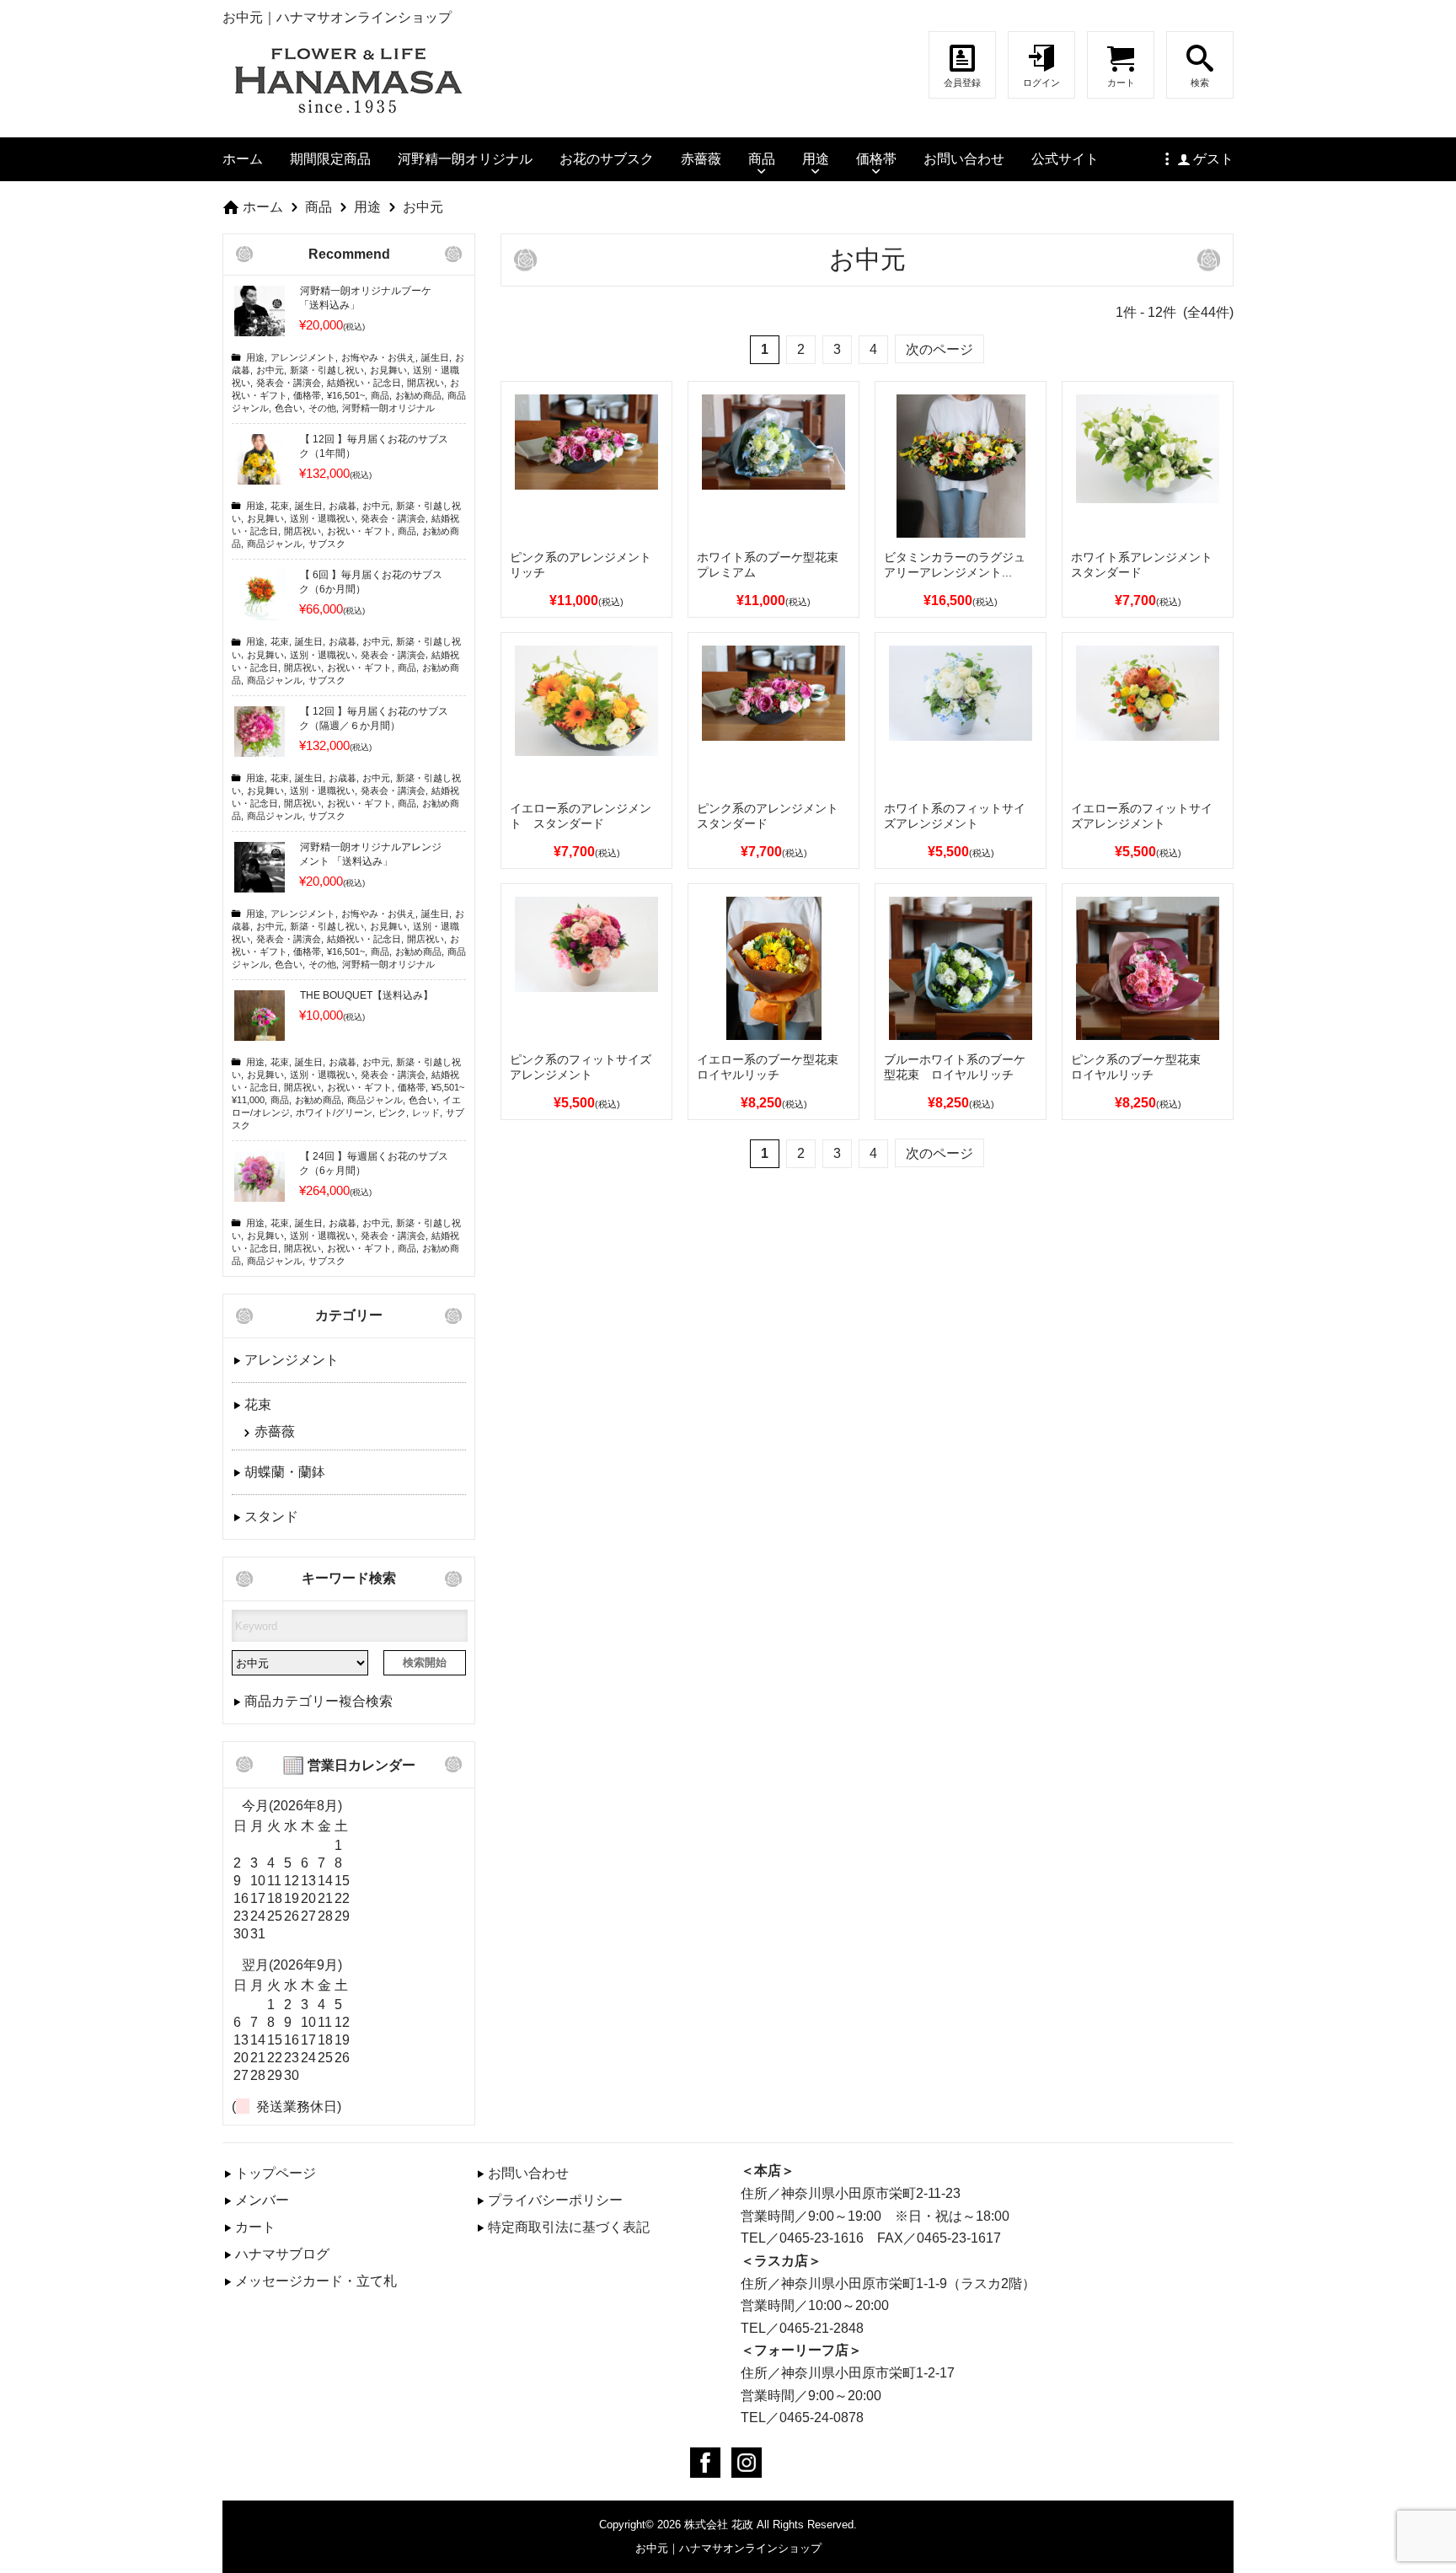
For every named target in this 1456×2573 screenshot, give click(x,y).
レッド (426, 1112)
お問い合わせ (964, 158)
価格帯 (876, 158)
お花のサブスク (607, 158)
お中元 (423, 206)
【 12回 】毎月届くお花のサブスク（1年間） (374, 446)
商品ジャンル (275, 544)
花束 (280, 506)
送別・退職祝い (322, 518)
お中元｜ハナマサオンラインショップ (728, 2548)
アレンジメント (303, 357)
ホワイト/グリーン (334, 1112)
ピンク (392, 1112)
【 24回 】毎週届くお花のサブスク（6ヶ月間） (374, 1163)
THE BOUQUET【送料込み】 (367, 995)
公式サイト (1065, 158)
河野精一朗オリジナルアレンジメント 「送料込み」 (370, 854)
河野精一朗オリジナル (465, 158)
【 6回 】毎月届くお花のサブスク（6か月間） (371, 582)
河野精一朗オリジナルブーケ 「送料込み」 (365, 298)
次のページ (939, 349)
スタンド (271, 1516)
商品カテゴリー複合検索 (318, 1701)
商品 (762, 158)
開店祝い (426, 383)
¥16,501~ (346, 395)
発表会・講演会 (289, 383)
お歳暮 (343, 506)
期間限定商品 (330, 158)
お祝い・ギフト (359, 531)
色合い (289, 408)
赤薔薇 (701, 158)
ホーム (243, 158)
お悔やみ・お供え (378, 357)
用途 (816, 158)
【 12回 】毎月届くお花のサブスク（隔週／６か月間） (374, 718)
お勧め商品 (418, 395)
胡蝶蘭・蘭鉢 (285, 1471)
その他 (322, 408)
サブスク (327, 544)
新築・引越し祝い (327, 370)
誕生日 (435, 357)
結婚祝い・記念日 (364, 383)
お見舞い (388, 370)
